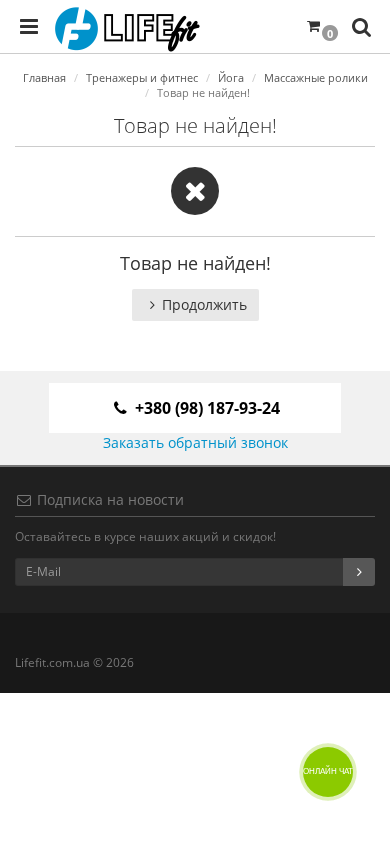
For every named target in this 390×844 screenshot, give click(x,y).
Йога (231, 77)
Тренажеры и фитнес (142, 77)
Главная (44, 77)
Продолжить (204, 304)
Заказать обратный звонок (195, 442)
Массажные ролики (316, 77)
